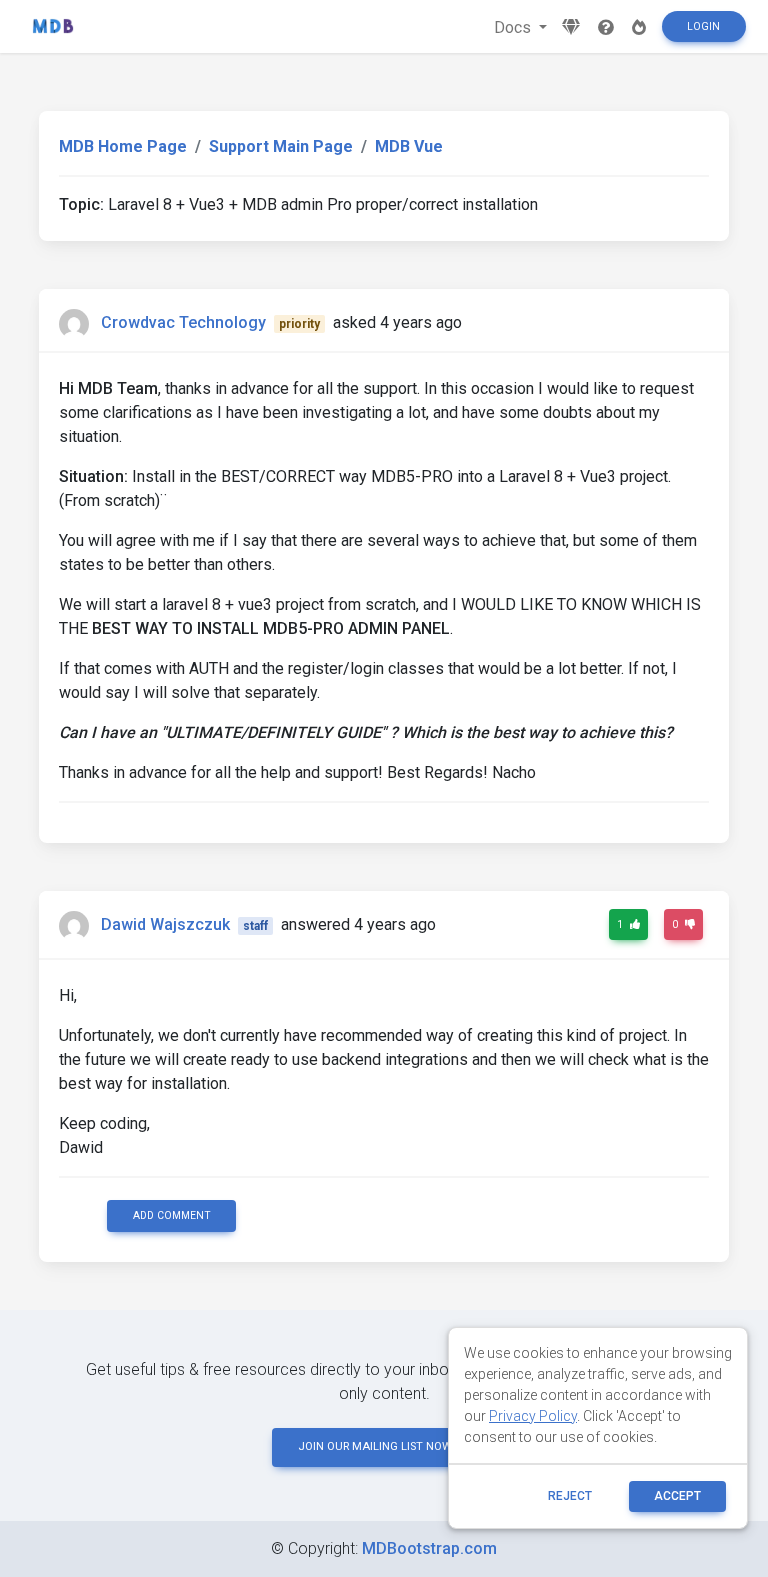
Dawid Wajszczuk (165, 924)
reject (570, 1496)
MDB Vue (409, 146)
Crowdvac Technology (183, 322)
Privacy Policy (533, 1416)
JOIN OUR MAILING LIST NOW (375, 1446)
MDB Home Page (123, 146)
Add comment (172, 1215)
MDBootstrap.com (429, 1548)
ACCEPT (677, 1496)
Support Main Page (281, 146)
